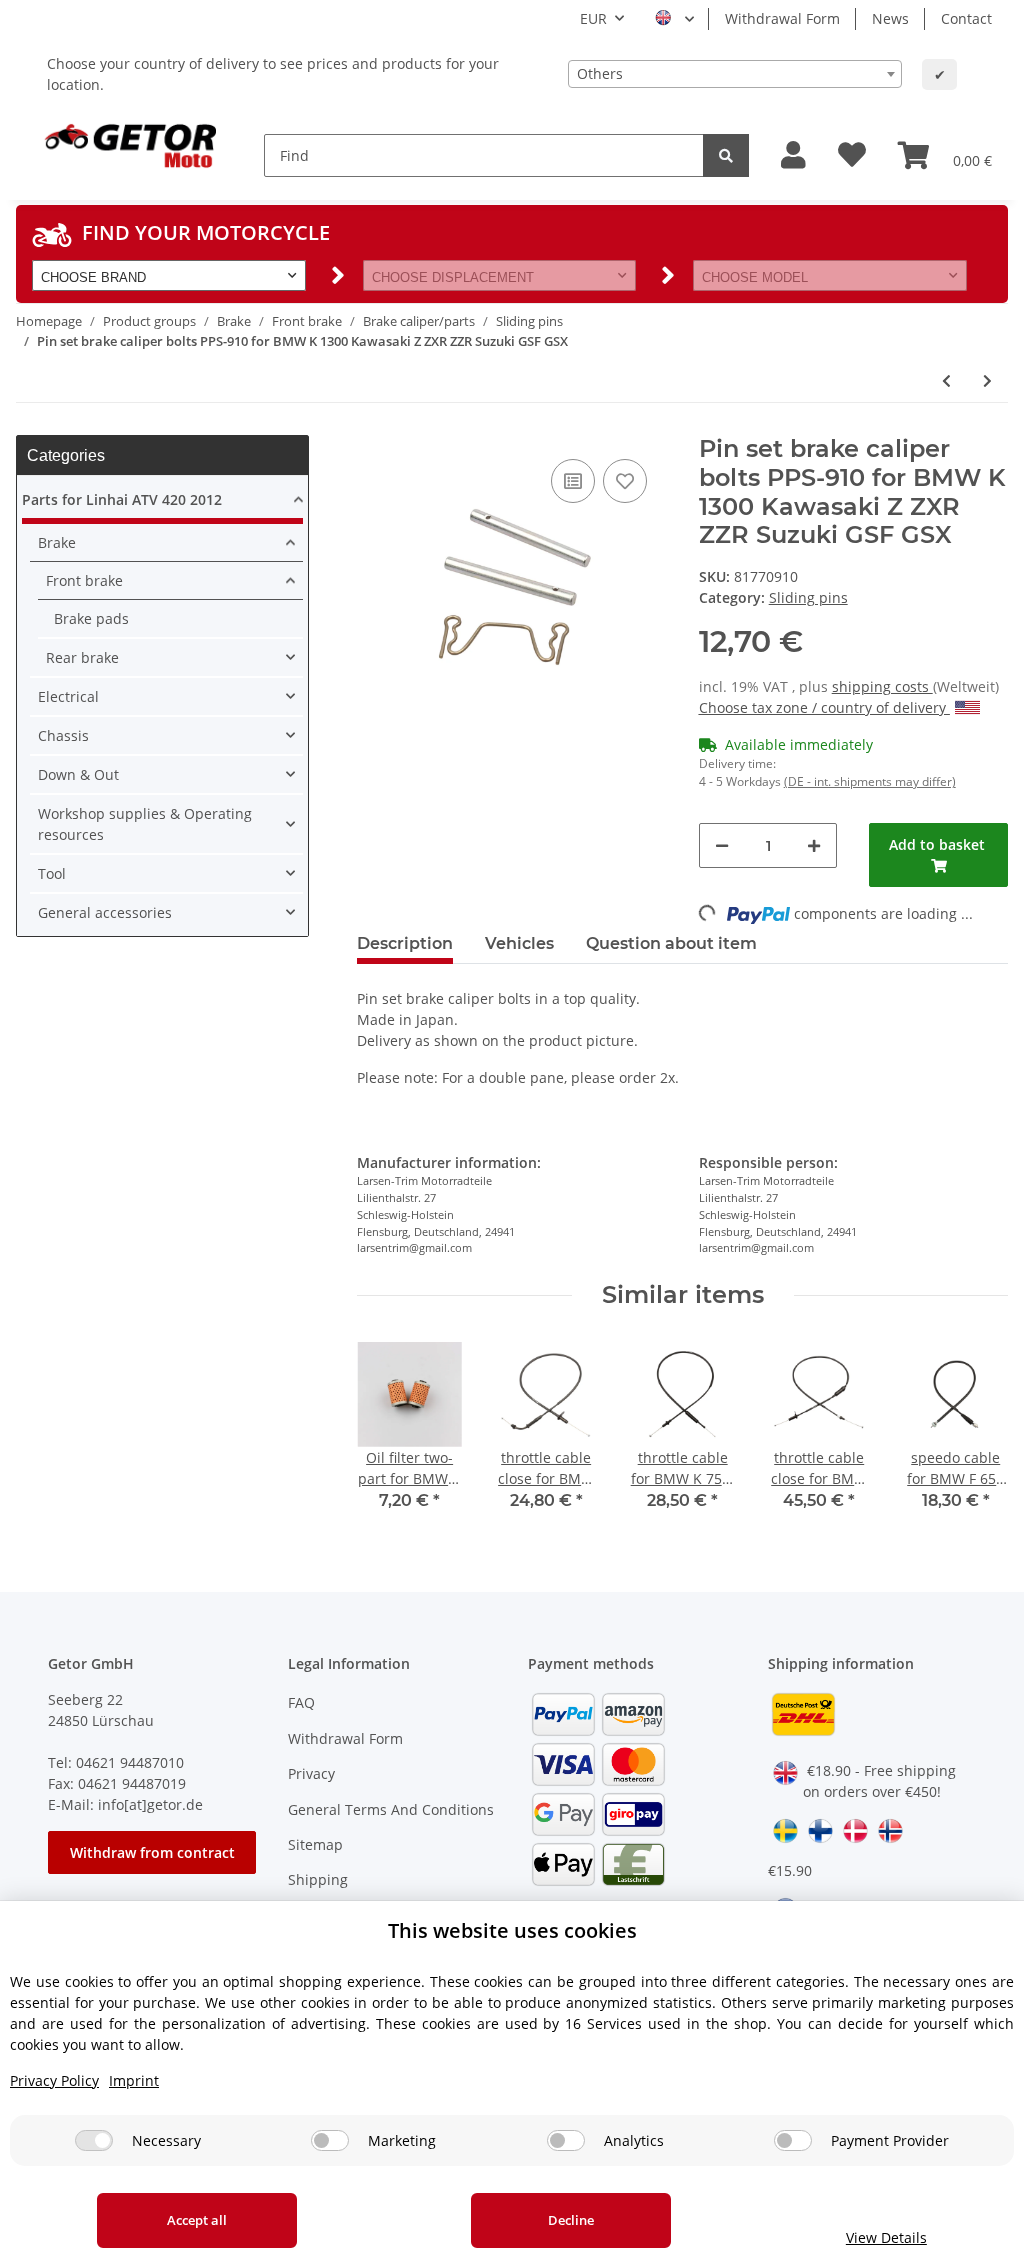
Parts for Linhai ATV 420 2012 (122, 499)
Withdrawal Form (782, 18)
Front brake (84, 580)
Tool (52, 873)
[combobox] (735, 74)
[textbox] (735, 74)
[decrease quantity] (722, 845)
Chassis (63, 735)
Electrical (68, 696)
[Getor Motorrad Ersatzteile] (128, 144)
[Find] (726, 155)
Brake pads (91, 618)
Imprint (134, 2080)
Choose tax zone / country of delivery (824, 707)
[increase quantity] (814, 845)
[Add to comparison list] (573, 481)
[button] (793, 155)
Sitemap (315, 1844)
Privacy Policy (54, 2080)
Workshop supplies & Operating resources (145, 824)
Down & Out (78, 774)
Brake (57, 542)
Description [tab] (405, 943)
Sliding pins (808, 597)
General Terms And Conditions (391, 1809)
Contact (966, 18)
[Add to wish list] (625, 481)
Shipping (318, 1879)
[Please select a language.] (674, 19)
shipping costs (882, 686)
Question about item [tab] (671, 943)
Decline (571, 2220)
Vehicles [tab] (519, 943)
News (890, 18)
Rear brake (82, 657)
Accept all (197, 2220)
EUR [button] (593, 18)
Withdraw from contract (152, 1852)
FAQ (301, 1702)
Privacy (311, 1773)
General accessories (105, 912)
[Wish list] (852, 155)
